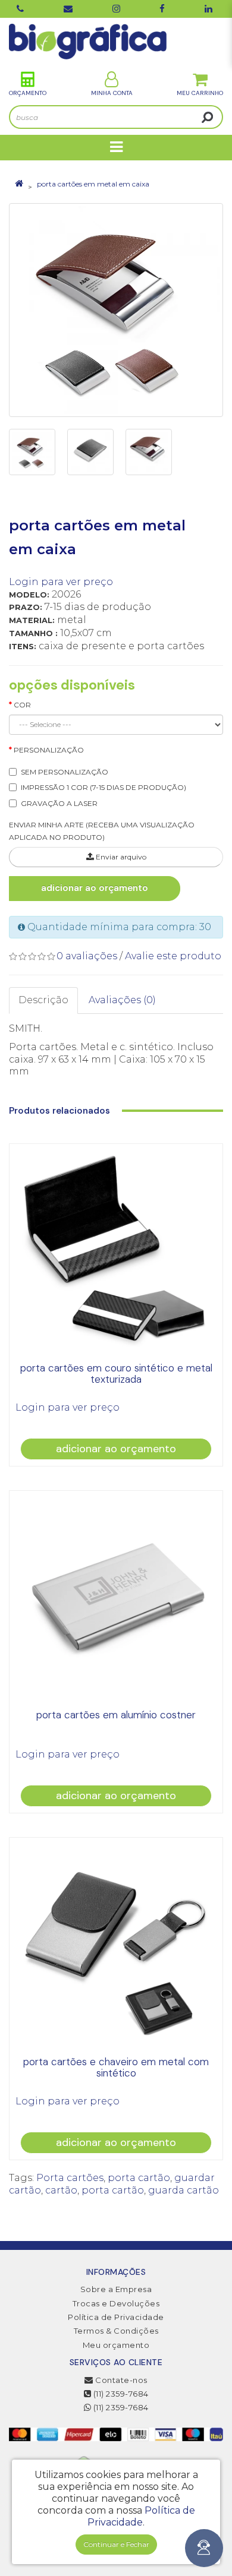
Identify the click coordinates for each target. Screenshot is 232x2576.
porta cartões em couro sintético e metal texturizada (116, 1374)
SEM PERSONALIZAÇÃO (65, 772)
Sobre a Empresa (116, 2289)
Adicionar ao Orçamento (95, 888)
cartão (61, 2190)
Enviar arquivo (120, 857)
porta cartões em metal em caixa (93, 184)
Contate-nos (120, 2380)
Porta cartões (70, 2178)
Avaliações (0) (122, 1000)
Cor (22, 705)
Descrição (43, 1000)
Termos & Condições (116, 2331)
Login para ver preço (61, 582)
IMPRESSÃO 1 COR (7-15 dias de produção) (104, 787)
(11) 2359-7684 (120, 2394)
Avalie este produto (173, 956)
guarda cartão (184, 2190)
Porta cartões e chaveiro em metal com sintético (116, 2067)
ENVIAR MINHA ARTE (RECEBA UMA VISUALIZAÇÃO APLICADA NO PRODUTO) (102, 831)
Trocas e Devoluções (116, 2303)
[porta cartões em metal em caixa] (116, 310)
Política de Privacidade (116, 2317)
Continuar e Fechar (116, 2544)
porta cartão (139, 2178)
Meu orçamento (116, 2345)
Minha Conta (112, 93)
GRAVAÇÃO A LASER (59, 803)
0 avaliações (87, 956)
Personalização (49, 750)
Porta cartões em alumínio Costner (116, 1715)
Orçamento (28, 93)
